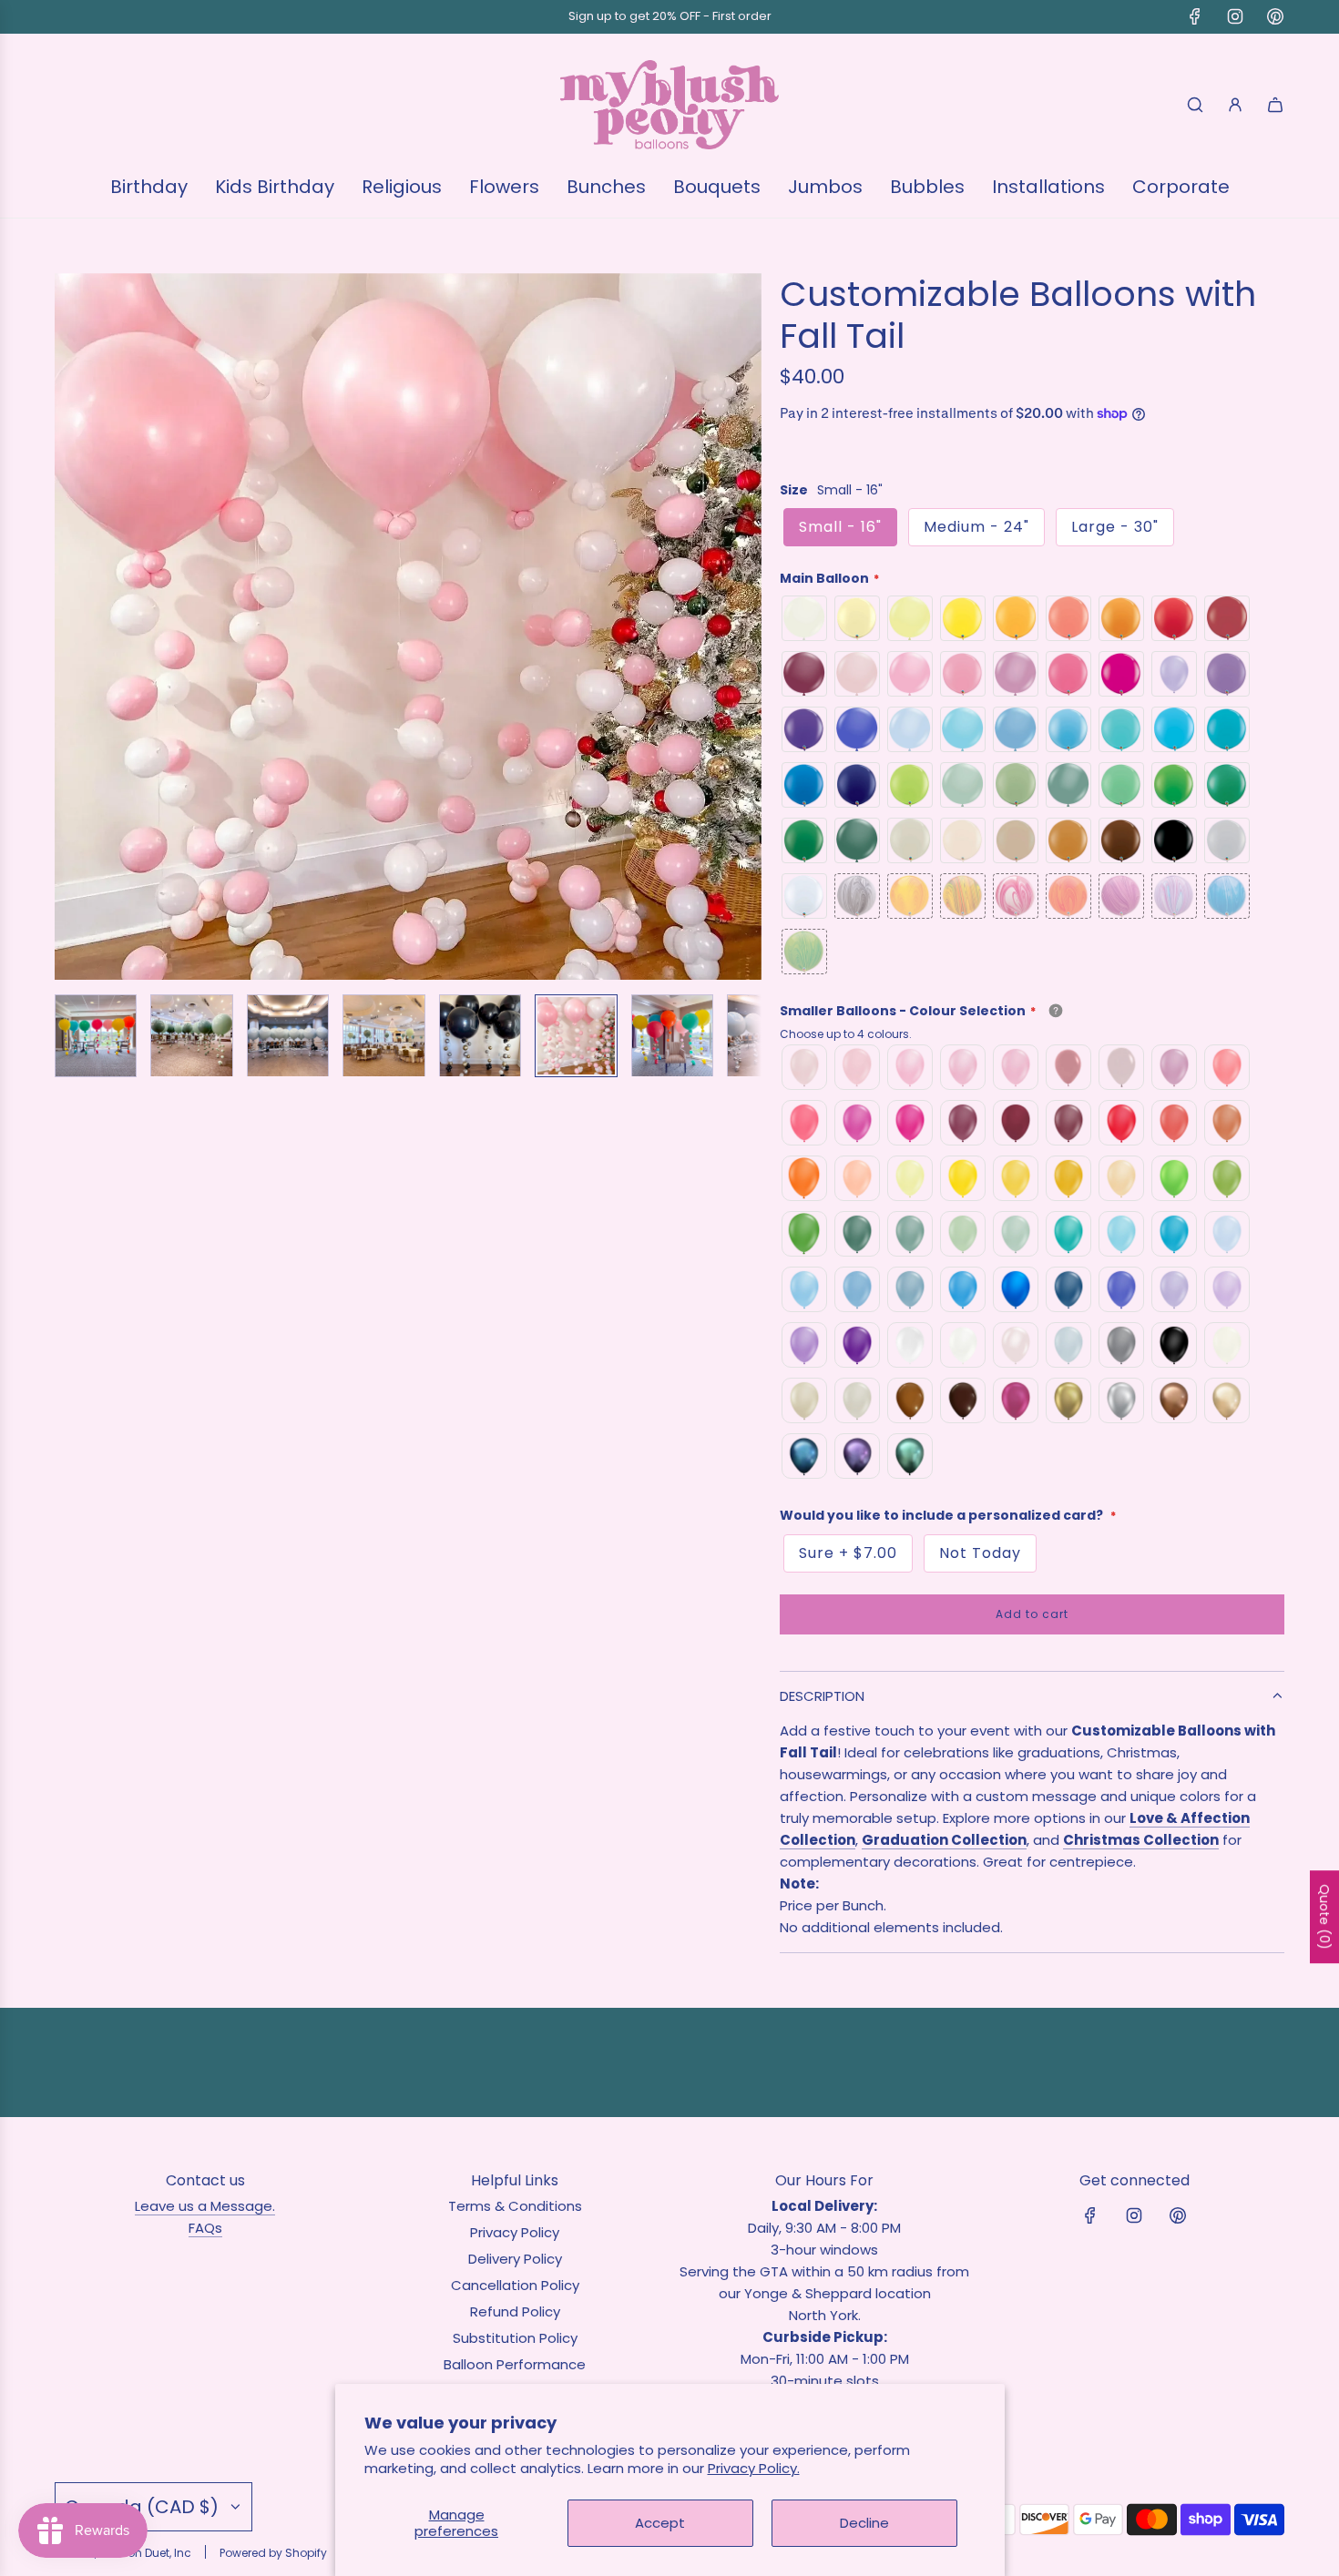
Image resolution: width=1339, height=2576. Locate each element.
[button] (69, 626)
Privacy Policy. (754, 2468)
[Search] (1195, 105)
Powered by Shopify (273, 2553)
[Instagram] (1235, 16)
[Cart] (1275, 105)
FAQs (205, 2228)
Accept (660, 2523)
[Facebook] (1195, 16)
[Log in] (1235, 105)
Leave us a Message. (205, 2206)
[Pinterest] (1275, 16)
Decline (864, 2523)
